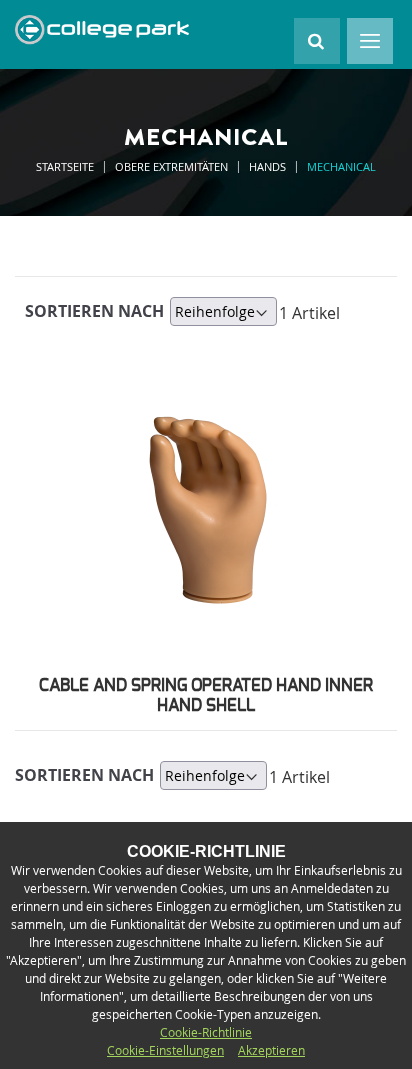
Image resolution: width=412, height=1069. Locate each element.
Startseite (66, 166)
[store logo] (102, 30)
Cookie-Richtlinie (206, 1032)
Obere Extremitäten (173, 166)
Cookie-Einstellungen (165, 1050)
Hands (269, 166)
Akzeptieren (271, 1050)
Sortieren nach (94, 311)
